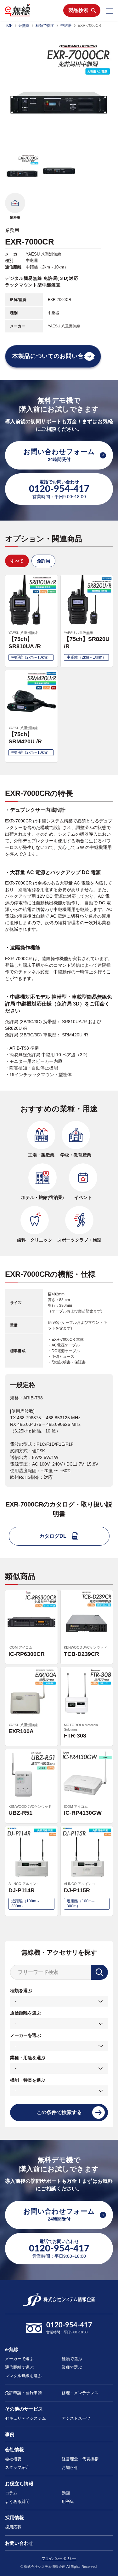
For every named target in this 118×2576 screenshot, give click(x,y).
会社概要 (13, 2459)
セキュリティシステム (25, 2418)
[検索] (99, 1972)
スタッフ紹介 (17, 2467)
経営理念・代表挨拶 (80, 2459)
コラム (11, 2493)
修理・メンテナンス (80, 2393)
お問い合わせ (19, 2543)
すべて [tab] (17, 561)
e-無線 (24, 26)
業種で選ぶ (72, 2367)
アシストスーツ (76, 2418)
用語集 (68, 2501)
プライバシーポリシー (59, 2558)
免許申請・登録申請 (23, 2393)
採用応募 (13, 2527)
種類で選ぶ (72, 2359)
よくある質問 (17, 2501)
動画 (66, 2493)
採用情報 (14, 2518)
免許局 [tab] (43, 561)
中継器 (66, 26)
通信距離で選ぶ (19, 2367)
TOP (9, 26)
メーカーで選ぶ (19, 2359)
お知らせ (70, 2467)
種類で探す (45, 26)
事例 (10, 2434)
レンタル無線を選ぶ (23, 2376)
